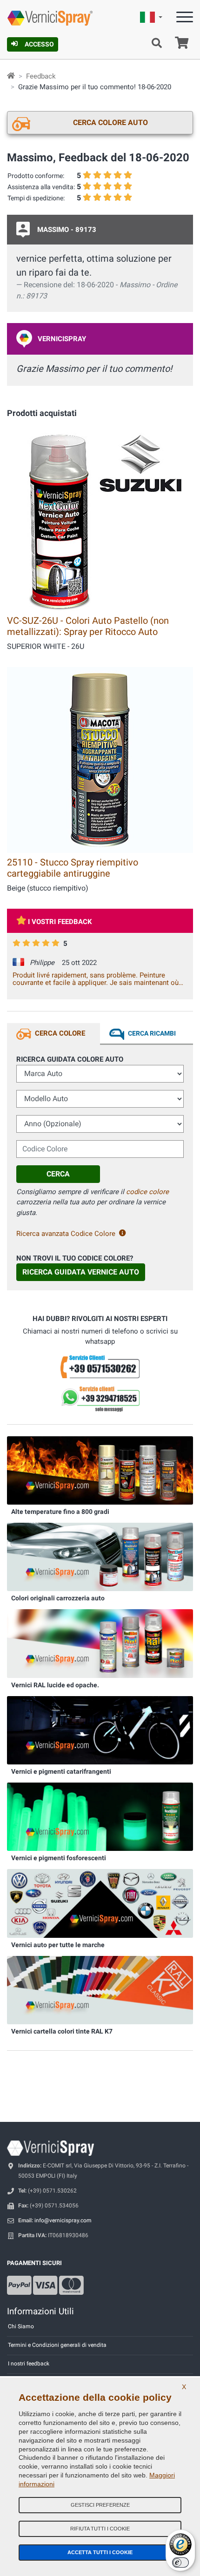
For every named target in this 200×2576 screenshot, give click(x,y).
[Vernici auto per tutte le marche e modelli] (100, 1903)
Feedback (41, 76)
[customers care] (100, 1366)
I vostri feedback (60, 922)
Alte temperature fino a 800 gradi (60, 1512)
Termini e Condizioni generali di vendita (57, 2345)
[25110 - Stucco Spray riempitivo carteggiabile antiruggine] (100, 759)
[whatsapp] (100, 1399)
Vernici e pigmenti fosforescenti (59, 1858)
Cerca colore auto (110, 122)
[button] (151, 19)
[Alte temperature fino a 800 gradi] (100, 1470)
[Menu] (185, 19)
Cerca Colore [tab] (60, 1033)
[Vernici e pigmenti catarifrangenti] (100, 1730)
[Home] (11, 76)
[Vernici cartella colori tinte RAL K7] (100, 1989)
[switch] (180, 2563)
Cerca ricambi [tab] (152, 1033)
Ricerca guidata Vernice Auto (81, 1272)
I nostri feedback (29, 2364)
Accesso (39, 44)
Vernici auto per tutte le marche (58, 1945)
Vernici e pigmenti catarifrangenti (61, 1771)
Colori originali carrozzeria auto (58, 1598)
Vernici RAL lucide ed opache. (55, 1685)
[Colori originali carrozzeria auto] (100, 1557)
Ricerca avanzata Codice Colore (66, 1234)
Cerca (58, 1174)
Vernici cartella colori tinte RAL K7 (62, 2031)
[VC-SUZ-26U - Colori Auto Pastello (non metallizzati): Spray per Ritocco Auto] (100, 518)
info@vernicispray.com (63, 2220)
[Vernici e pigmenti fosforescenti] (100, 1816)
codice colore (147, 1192)
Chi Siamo (21, 2326)
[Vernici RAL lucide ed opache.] (100, 1643)
